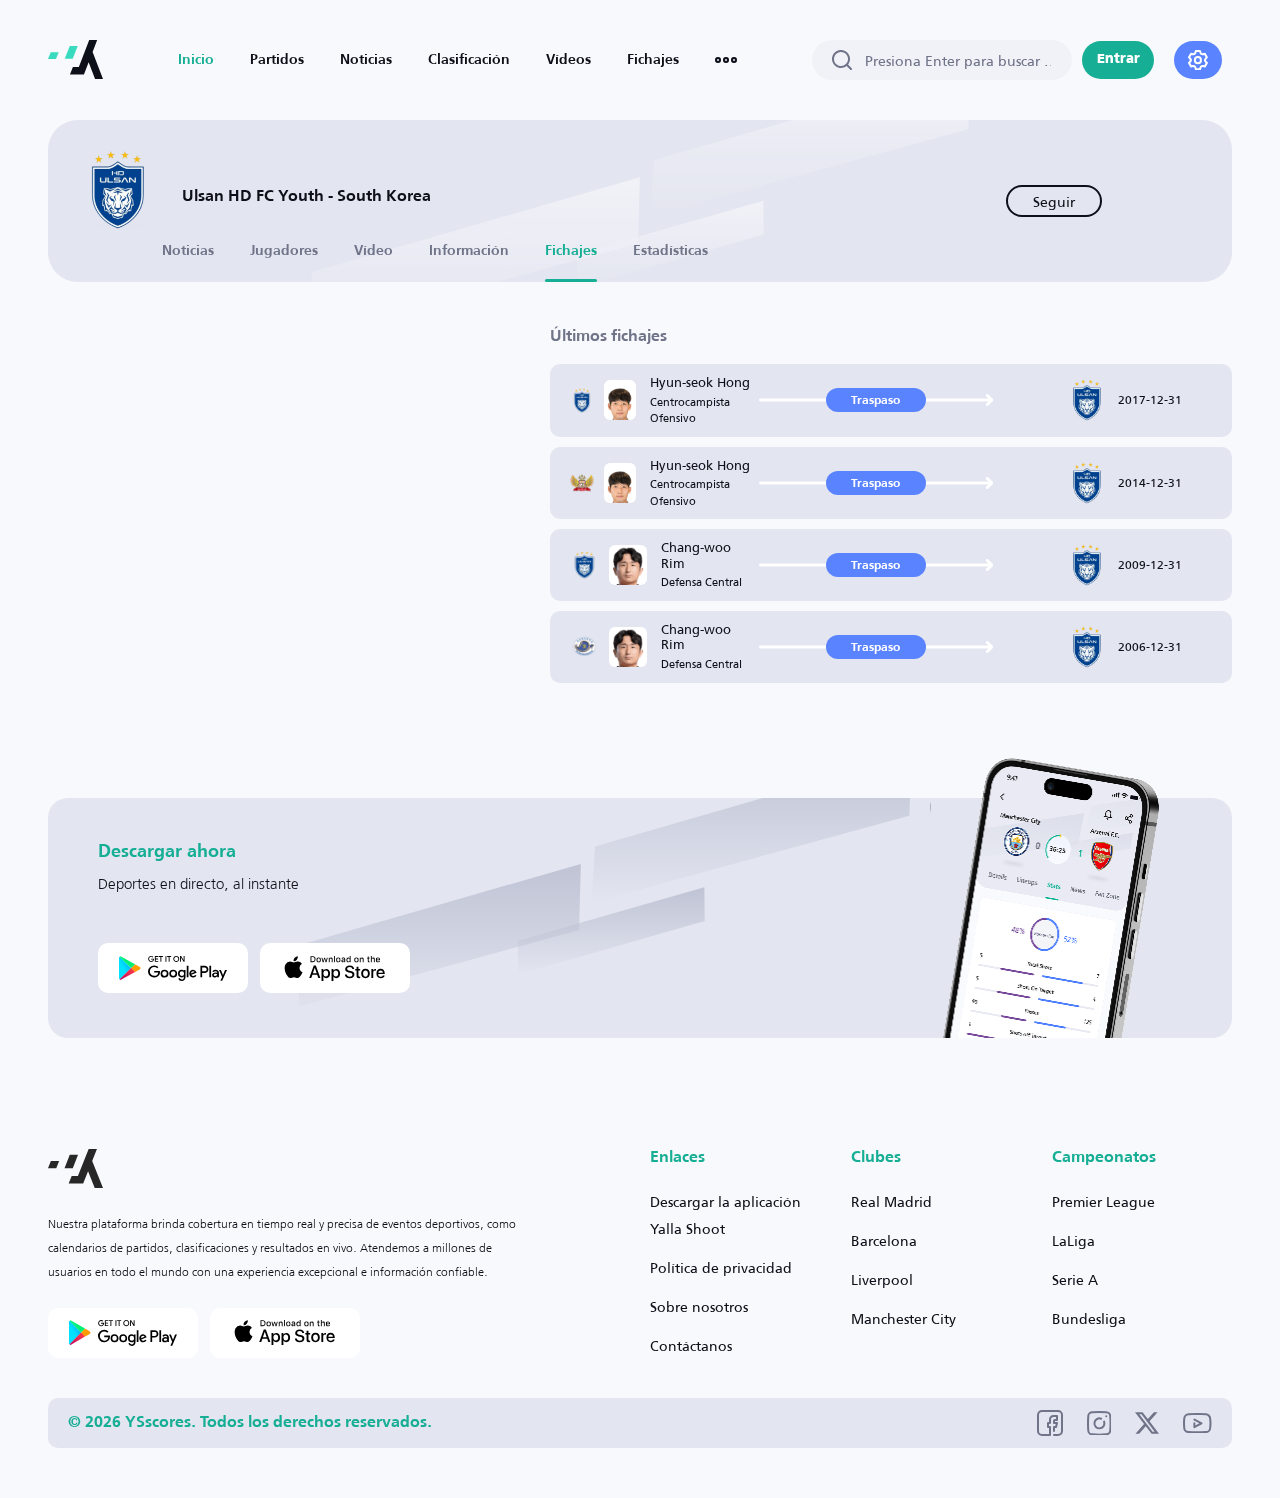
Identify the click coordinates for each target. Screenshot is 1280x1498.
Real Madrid (891, 1201)
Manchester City (903, 1318)
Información (469, 251)
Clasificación (469, 60)
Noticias (366, 60)
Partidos (277, 60)
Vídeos (568, 60)
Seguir (1054, 201)
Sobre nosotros (699, 1306)
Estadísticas (670, 251)
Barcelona (884, 1240)
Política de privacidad (721, 1267)
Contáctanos (691, 1345)
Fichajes (653, 60)
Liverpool (882, 1279)
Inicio (196, 60)
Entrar (1118, 59)
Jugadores (284, 251)
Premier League (1103, 1201)
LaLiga (1073, 1240)
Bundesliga (1089, 1318)
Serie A (1075, 1279)
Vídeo (373, 251)
